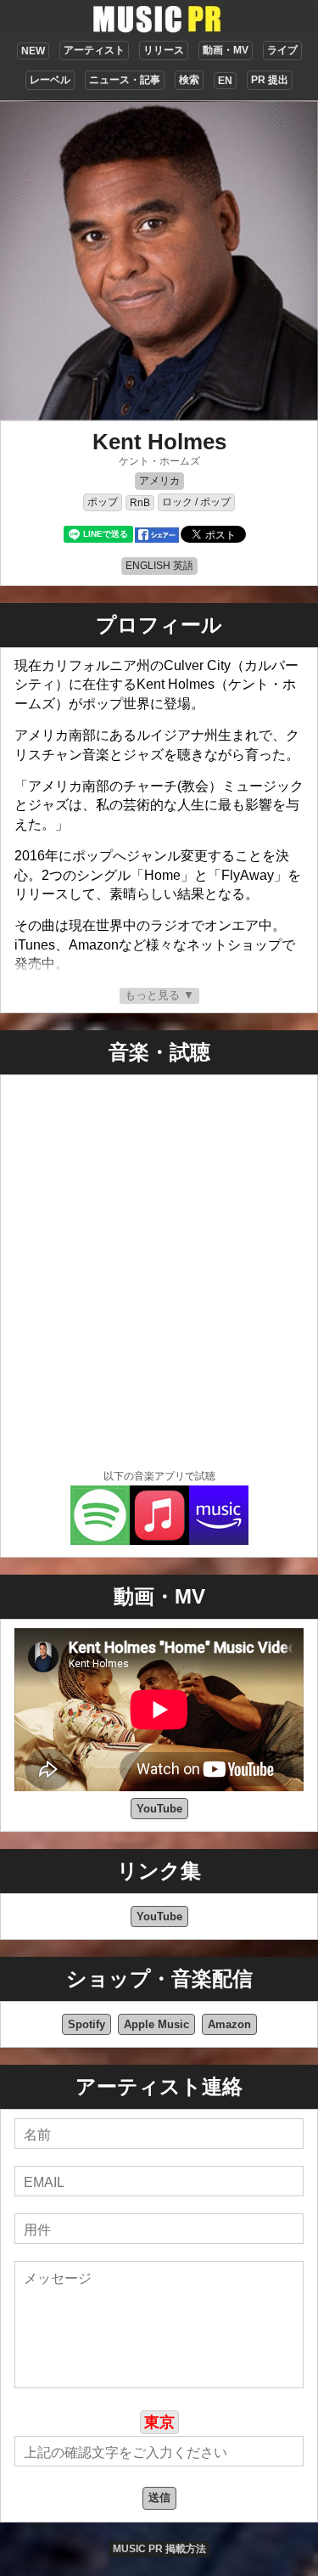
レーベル (50, 80)
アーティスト (94, 50)
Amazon (229, 2024)
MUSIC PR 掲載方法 (159, 2549)
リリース (164, 50)
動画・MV (226, 50)
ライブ (282, 50)
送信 (159, 2497)
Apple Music (156, 2024)
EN (225, 81)
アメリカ (159, 481)
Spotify (86, 2024)
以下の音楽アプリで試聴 (159, 1476)
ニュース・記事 (125, 80)
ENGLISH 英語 (159, 566)
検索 (189, 80)
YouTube (159, 1809)
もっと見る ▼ (159, 995)
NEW (33, 51)
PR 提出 (270, 80)
